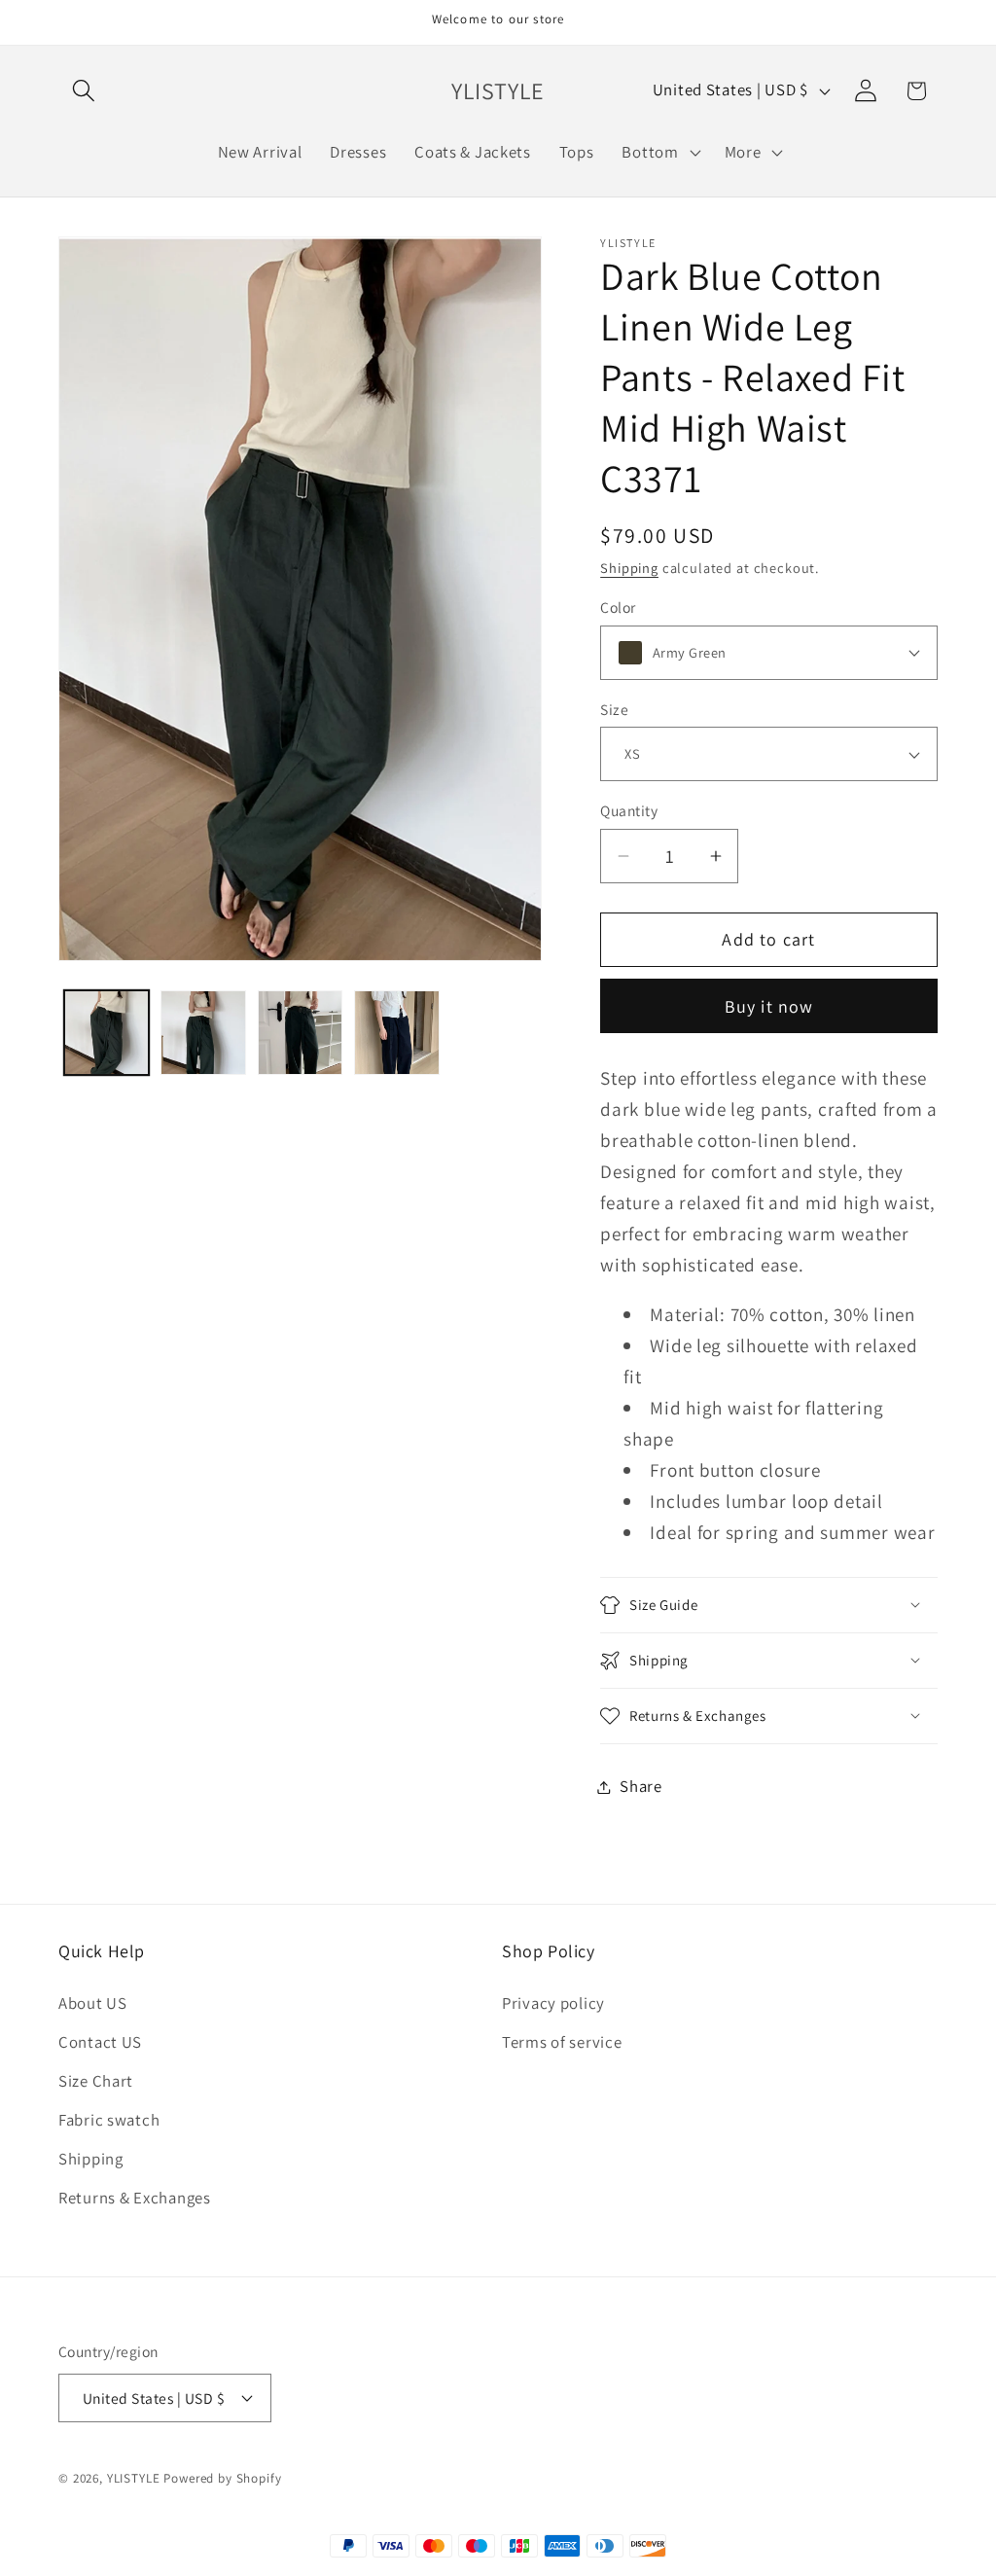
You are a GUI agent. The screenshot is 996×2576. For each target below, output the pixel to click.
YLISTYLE (134, 2478)
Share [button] (641, 1786)
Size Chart (96, 2081)
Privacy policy (553, 2003)
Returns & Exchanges (135, 2198)
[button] (84, 91)
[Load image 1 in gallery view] (107, 1033)
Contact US (100, 2042)
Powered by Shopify (222, 2478)
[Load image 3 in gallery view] (203, 1033)
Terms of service (562, 2042)
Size (614, 709)
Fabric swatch (109, 2120)
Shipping (629, 568)
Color (618, 607)
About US (93, 2003)
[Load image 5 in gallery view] (396, 1033)
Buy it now (769, 1006)
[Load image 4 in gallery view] (300, 1033)
